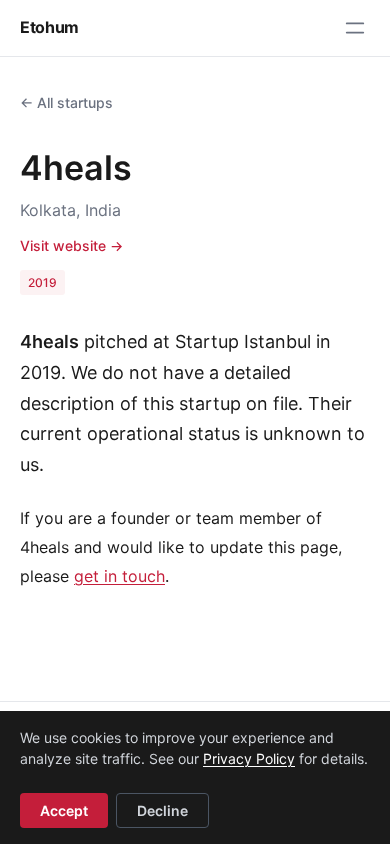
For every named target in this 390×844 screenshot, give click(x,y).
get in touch (119, 576)
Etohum (49, 27)
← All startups (66, 102)
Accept (64, 810)
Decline (162, 810)
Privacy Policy (249, 758)
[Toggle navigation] (355, 28)
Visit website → (71, 245)
